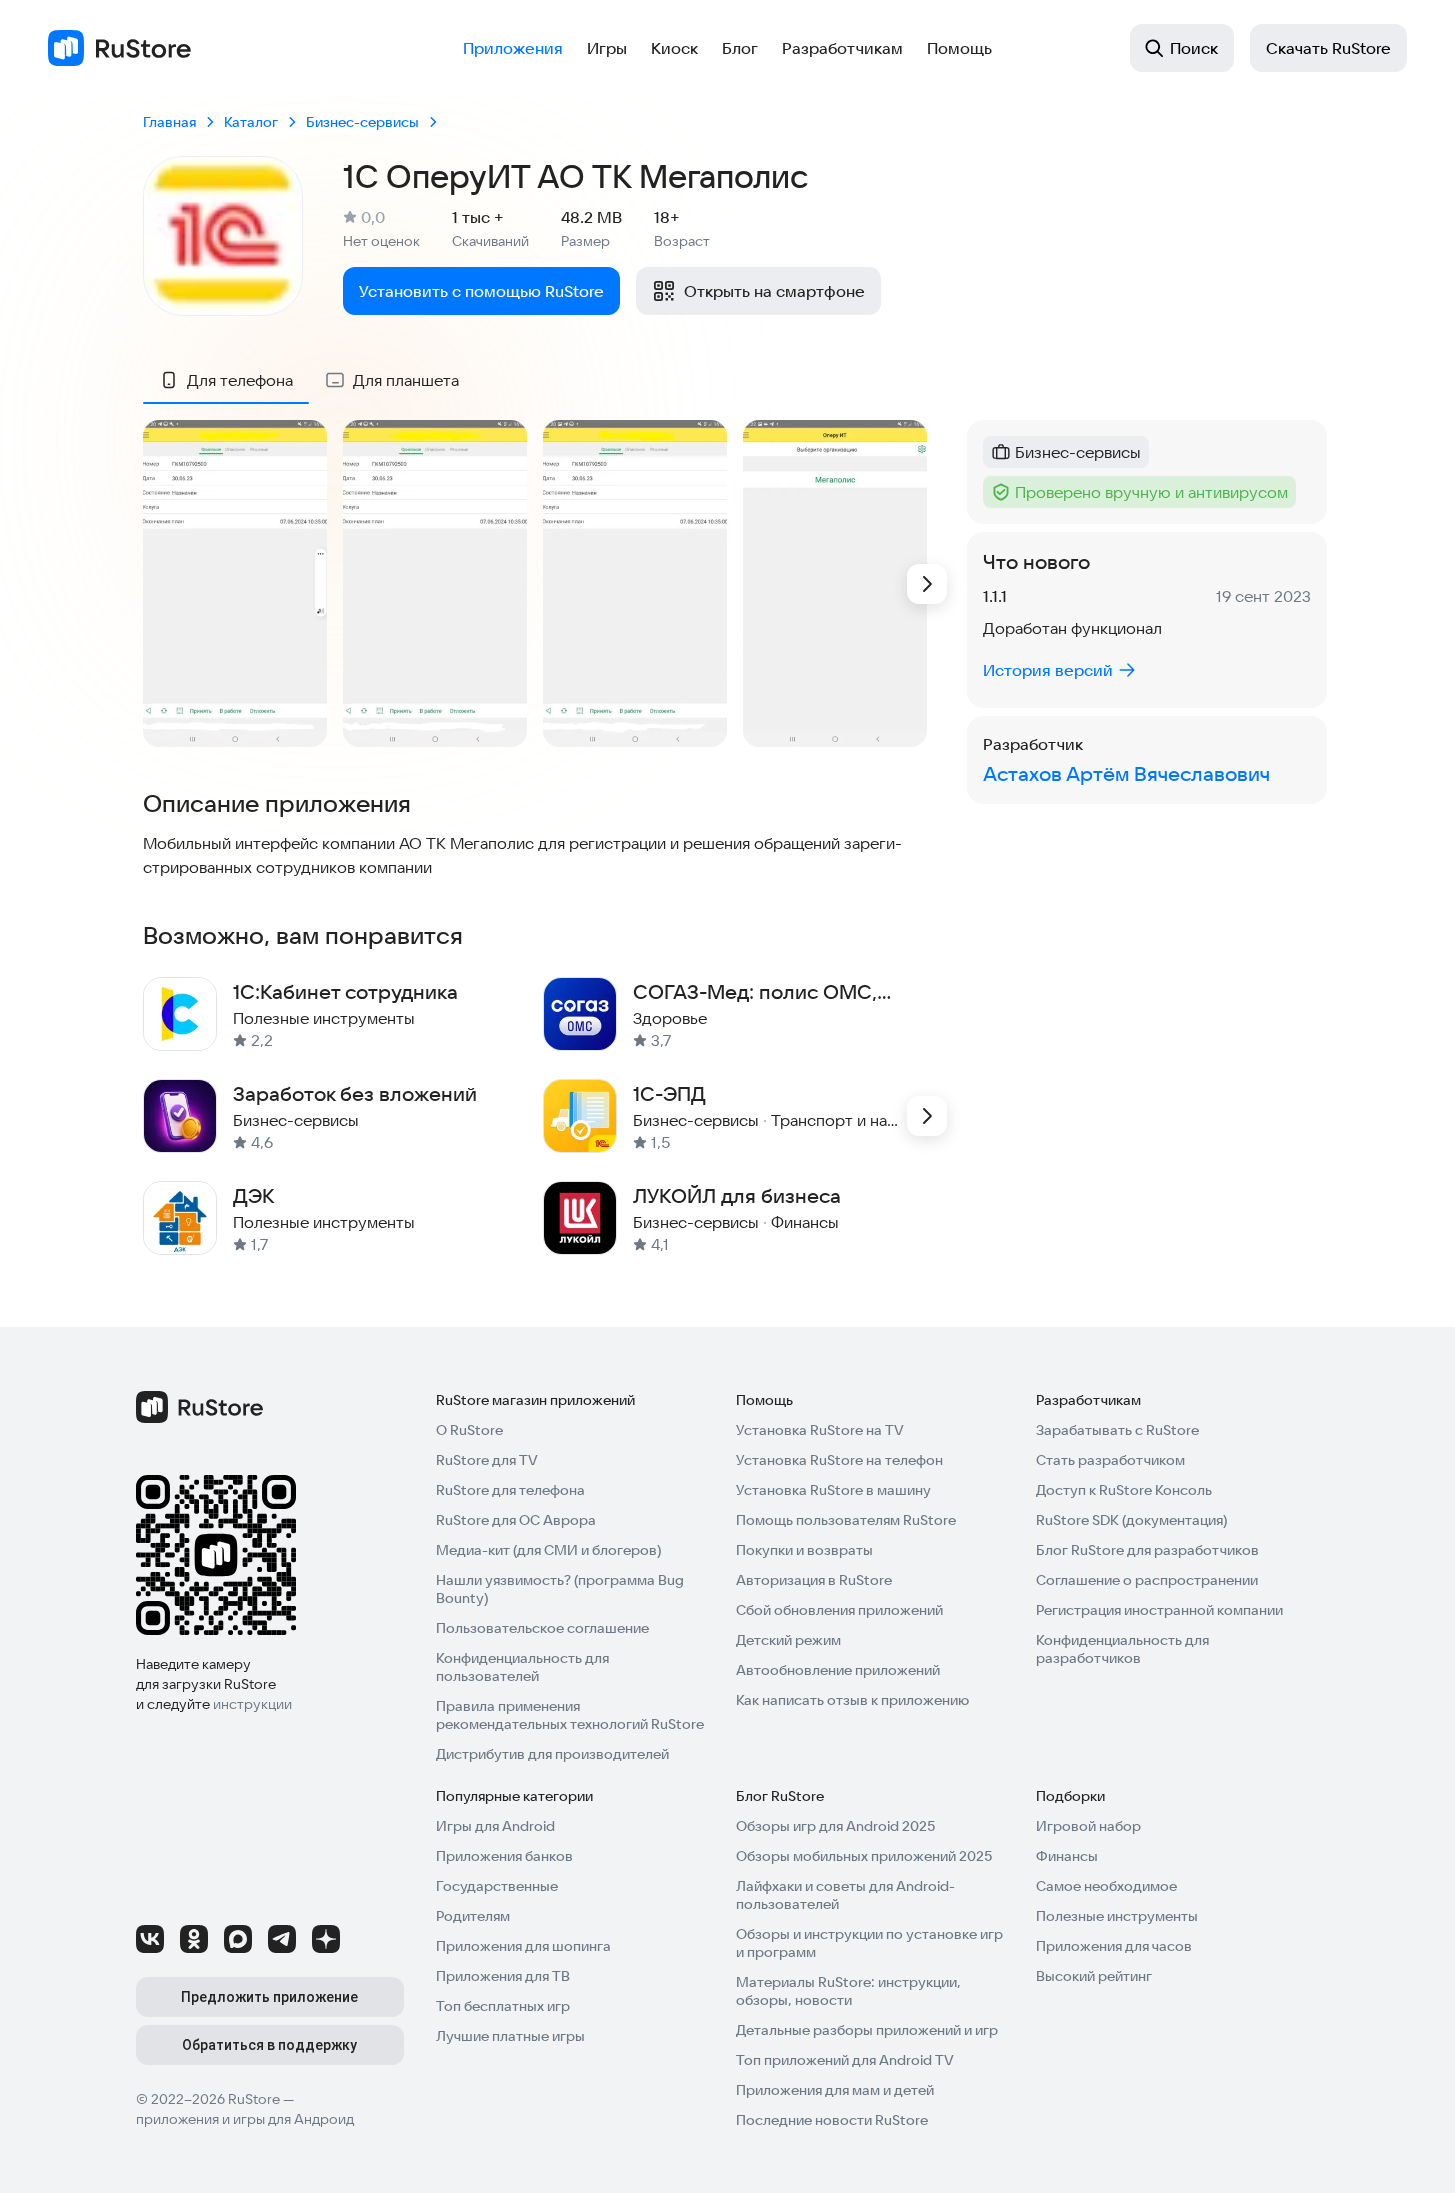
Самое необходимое (1106, 1886)
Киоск (674, 48)
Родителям (473, 1916)
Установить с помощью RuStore (481, 291)
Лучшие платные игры (510, 2036)
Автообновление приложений (838, 1670)
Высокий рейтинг (1094, 1976)
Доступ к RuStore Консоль (1124, 1490)
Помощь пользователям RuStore (846, 1520)
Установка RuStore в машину (833, 1490)
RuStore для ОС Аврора (516, 1520)
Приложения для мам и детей (835, 2090)
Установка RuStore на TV (820, 1430)
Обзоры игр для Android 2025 (835, 1826)
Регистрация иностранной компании (1159, 1610)
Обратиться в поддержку (269, 2045)
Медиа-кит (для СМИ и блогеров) (548, 1550)
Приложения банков (504, 1856)
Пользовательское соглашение (542, 1628)
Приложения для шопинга (523, 1946)
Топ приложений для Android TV (845, 2060)
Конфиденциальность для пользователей (522, 1667)
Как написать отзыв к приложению (852, 1700)
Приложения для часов (1114, 1946)
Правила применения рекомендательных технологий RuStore (570, 1715)
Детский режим (788, 1640)
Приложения (513, 48)
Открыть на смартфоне (774, 291)
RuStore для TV (487, 1460)
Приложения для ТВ (503, 1976)
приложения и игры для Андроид (245, 2119)
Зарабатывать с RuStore (1117, 1430)
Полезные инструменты (1117, 1916)
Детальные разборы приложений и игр (867, 2030)
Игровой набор (1088, 1826)
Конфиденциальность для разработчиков (1122, 1649)
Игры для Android (495, 1826)
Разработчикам (842, 48)
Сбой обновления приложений (839, 1610)
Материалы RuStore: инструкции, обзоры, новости (848, 1991)
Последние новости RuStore (832, 2120)
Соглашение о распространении (1147, 1580)
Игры (607, 48)
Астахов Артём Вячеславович (1126, 773)
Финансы (1067, 1856)
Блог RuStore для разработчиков (1147, 1550)
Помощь (959, 48)
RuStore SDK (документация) (1131, 1520)
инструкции (252, 1704)
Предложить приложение (269, 1997)
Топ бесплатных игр (503, 2006)
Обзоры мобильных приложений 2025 (864, 1856)
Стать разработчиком (1110, 1460)
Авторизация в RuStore (814, 1580)
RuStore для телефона (510, 1490)
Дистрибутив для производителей (552, 1754)
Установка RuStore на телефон (839, 1460)
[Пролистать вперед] (927, 584)
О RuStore (469, 1430)
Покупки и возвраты (804, 1550)
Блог (740, 48)
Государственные (497, 1886)
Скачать (1328, 48)
